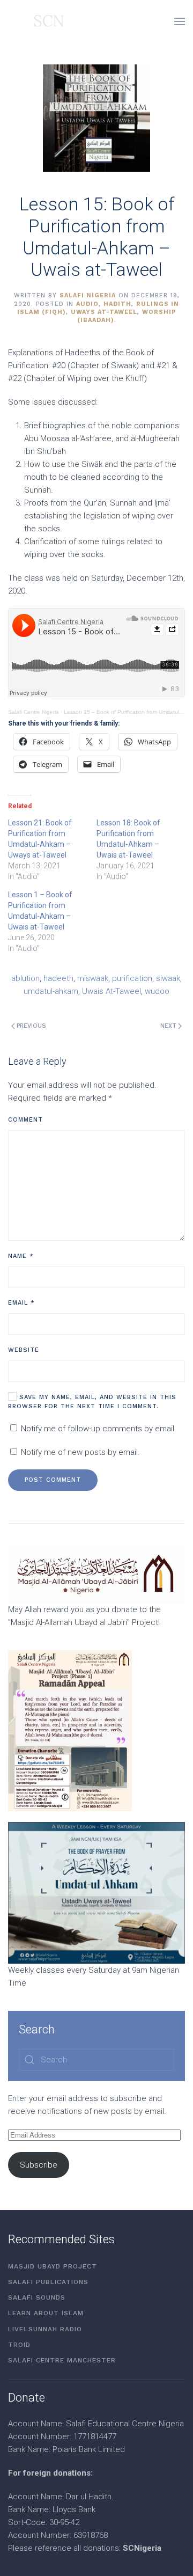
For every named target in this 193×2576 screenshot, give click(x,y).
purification (132, 978)
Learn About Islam (46, 2313)
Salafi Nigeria (88, 295)
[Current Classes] (96, 1892)
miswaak (93, 978)
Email (21, 1303)
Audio (87, 304)
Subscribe (39, 2165)
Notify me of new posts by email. (80, 1452)
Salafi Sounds (37, 2297)
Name (21, 1256)
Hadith (117, 304)
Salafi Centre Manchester (62, 2360)
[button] (180, 21)
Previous (31, 1026)
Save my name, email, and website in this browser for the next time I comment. (92, 1402)
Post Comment (53, 1480)
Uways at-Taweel (104, 312)
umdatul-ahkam (51, 991)
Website (24, 1350)
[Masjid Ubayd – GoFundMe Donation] (96, 1574)
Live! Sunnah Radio (45, 2329)
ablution (25, 978)
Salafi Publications (48, 2282)
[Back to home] (36, 21)
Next (168, 1026)
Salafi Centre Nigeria (34, 712)
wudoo (157, 991)
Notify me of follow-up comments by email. (99, 1429)
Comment (25, 1120)
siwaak (168, 978)
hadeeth (58, 978)
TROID (19, 2345)
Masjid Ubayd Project (53, 2266)
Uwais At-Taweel (112, 991)
